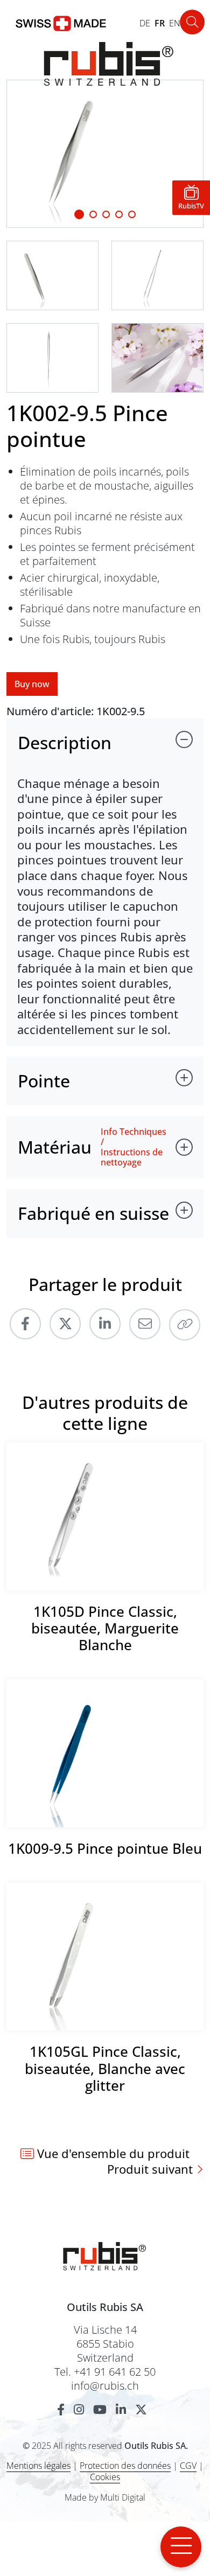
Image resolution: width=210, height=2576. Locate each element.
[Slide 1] (79, 214)
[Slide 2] (106, 214)
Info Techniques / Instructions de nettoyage (134, 1147)
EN (175, 23)
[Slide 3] (119, 214)
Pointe (44, 1081)
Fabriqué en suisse (93, 1213)
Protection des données (125, 2466)
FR (160, 23)
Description (65, 742)
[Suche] (192, 22)
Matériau (55, 1147)
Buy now (32, 684)
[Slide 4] (132, 214)
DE (145, 23)
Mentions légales (38, 2466)
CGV (188, 2466)
